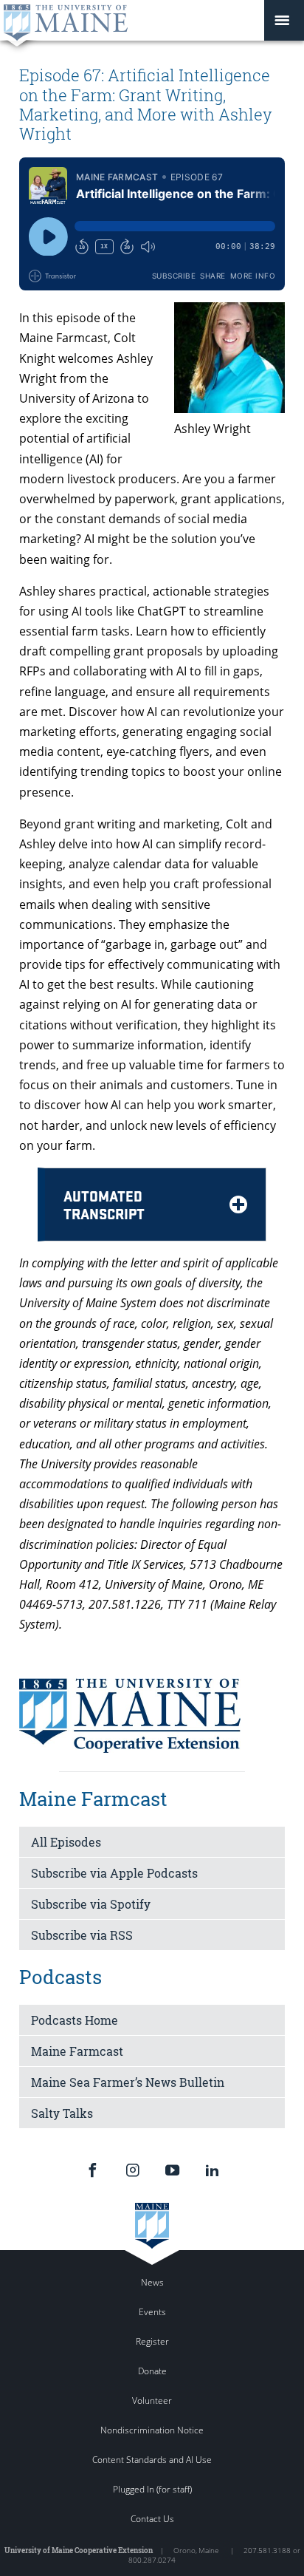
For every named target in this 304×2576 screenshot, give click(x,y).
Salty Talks (62, 2113)
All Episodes (66, 1842)
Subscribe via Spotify (91, 1904)
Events (152, 2312)
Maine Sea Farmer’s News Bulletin (128, 2082)
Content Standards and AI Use (152, 2460)
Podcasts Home (75, 2020)
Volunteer (152, 2400)
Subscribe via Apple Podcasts (114, 1873)
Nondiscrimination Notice (152, 2430)
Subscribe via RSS (82, 1935)
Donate (152, 2371)
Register (152, 2341)
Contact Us (152, 2519)
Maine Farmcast (77, 2051)
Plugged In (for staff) (152, 2489)
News (152, 2282)
